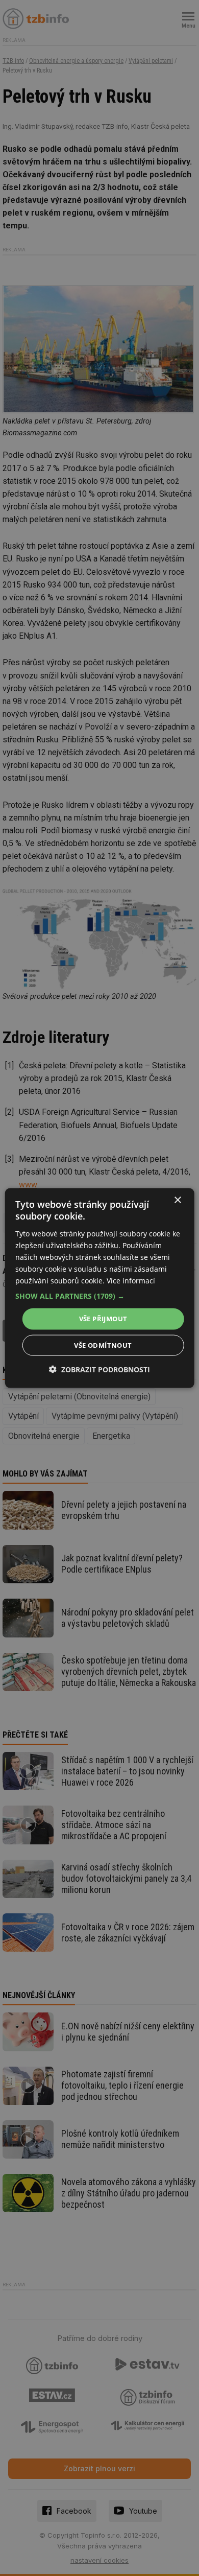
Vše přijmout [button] (103, 1319)
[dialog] (100, 1288)
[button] (100, 1296)
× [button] (177, 1200)
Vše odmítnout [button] (103, 1345)
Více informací (131, 1281)
